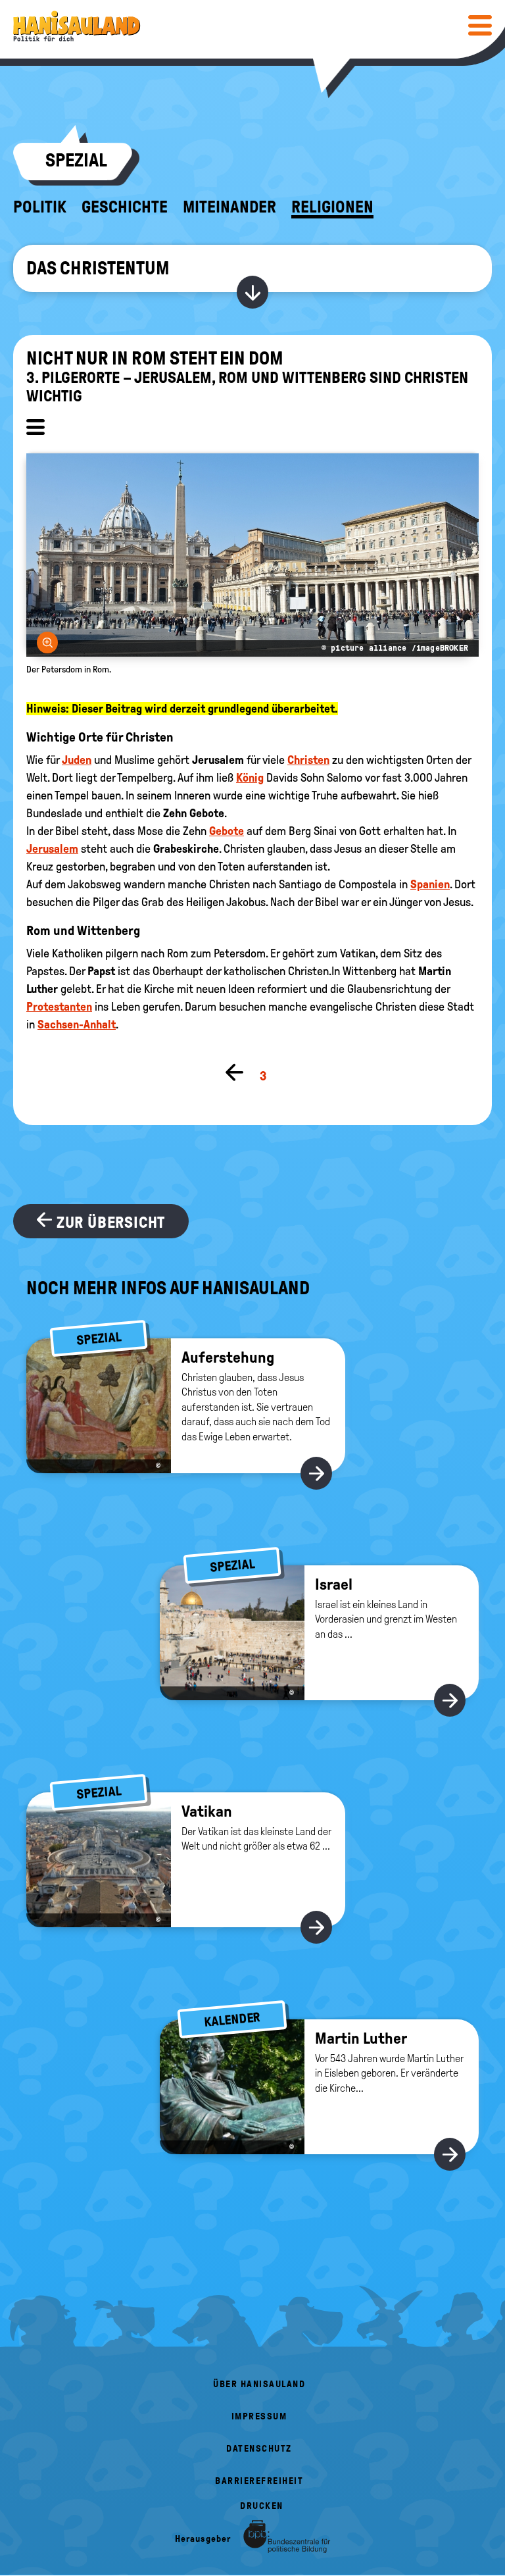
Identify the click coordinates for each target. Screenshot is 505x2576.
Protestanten (59, 1007)
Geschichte (125, 207)
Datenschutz (259, 2449)
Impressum (259, 2416)
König (250, 778)
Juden (77, 760)
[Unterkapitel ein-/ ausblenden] (36, 429)
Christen (308, 760)
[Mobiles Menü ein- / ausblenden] (480, 25)
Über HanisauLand (259, 2384)
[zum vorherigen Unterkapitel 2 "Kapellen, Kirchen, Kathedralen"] (235, 1073)
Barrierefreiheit (259, 2481)
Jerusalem (52, 849)
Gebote (227, 831)
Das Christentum (98, 268)
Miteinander (229, 207)
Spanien (430, 884)
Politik (40, 207)
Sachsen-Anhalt (77, 1024)
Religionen (332, 207)
